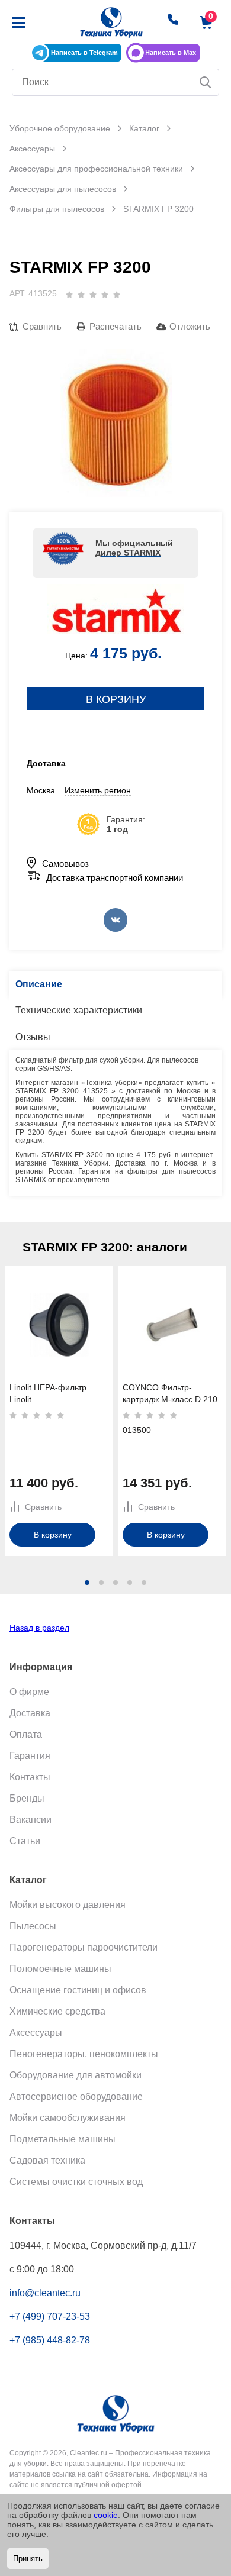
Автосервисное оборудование (76, 2096)
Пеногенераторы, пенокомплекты (84, 2054)
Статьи (25, 1841)
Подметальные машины (62, 2139)
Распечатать (115, 326)
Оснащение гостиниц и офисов (78, 1990)
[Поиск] (206, 82)
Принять (28, 2559)
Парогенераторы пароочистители (84, 1947)
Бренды (27, 1798)
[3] (93, 295)
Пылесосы (33, 1926)
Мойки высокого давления (68, 1905)
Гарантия (30, 1756)
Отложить (190, 326)
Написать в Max (171, 53)
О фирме (29, 1692)
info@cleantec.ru (45, 2293)
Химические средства (57, 2011)
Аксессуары (36, 2033)
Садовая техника (47, 2160)
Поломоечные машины (60, 1969)
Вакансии (31, 1820)
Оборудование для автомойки (76, 2075)
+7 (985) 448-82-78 (50, 2340)
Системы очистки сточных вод (76, 2182)
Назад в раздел (39, 1628)
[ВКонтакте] (115, 920)
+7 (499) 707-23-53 (50, 2317)
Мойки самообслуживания (68, 2118)
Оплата (26, 1734)
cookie (106, 2515)
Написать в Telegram (84, 53)
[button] (87, 1583)
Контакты (30, 1777)
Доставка (30, 1713)
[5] (117, 295)
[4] (105, 295)
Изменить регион (98, 790)
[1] (69, 295)
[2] (81, 295)
